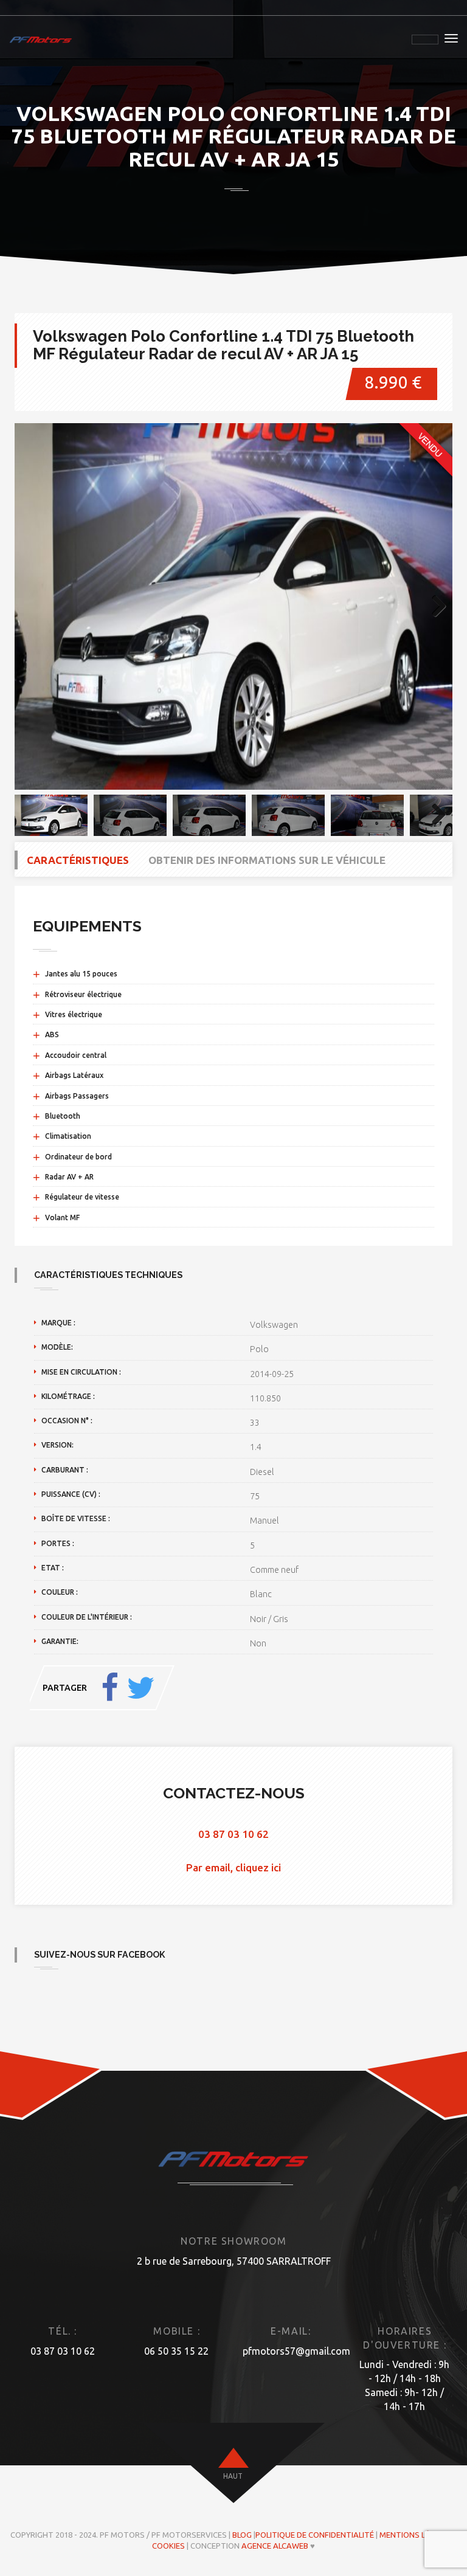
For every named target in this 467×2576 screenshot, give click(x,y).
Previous (33, 607)
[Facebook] (110, 1688)
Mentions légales (416, 2535)
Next (434, 607)
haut (233, 2476)
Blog (242, 2535)
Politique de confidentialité (315, 2535)
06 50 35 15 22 (176, 2351)
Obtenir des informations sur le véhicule (267, 860)
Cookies (168, 2546)
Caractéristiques (78, 860)
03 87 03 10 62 (233, 1834)
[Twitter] (140, 1688)
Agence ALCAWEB (275, 2546)
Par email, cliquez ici (233, 1867)
